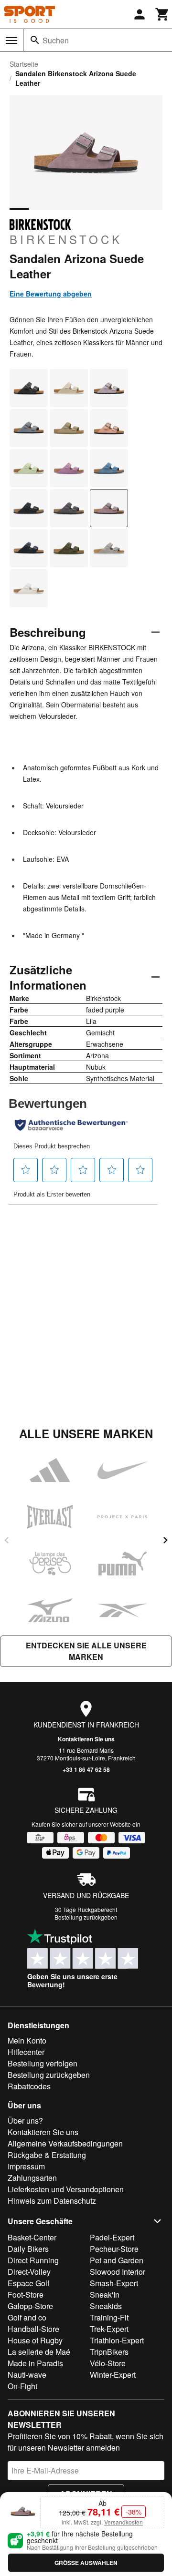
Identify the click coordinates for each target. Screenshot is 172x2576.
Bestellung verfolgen (43, 2063)
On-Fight (22, 2386)
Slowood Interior (118, 2272)
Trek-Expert (109, 2329)
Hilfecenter (26, 2052)
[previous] (7, 1540)
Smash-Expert (114, 2283)
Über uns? (25, 2121)
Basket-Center (32, 2237)
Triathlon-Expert (117, 2340)
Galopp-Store (30, 2306)
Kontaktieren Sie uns (86, 1739)
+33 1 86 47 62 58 (86, 1769)
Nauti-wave (27, 2375)
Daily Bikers (28, 2249)
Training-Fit (109, 2317)
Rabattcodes (29, 2086)
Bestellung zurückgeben (86, 1917)
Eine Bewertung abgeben (51, 294)
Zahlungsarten (32, 2178)
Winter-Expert (113, 2375)
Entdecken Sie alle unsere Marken (86, 1651)
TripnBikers (109, 2352)
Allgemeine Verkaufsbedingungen (65, 2143)
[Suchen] (35, 40)
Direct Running (33, 2260)
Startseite (24, 64)
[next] (165, 1540)
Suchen (56, 40)
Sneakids (106, 2306)
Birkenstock (66, 239)
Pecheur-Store (114, 2249)
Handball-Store (33, 2329)
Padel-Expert (112, 2237)
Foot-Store (26, 2295)
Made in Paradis (35, 2363)
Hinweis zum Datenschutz (52, 2201)
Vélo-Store (108, 2363)
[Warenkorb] (162, 14)
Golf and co (27, 2317)
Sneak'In (105, 2295)
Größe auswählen (86, 2563)
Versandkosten (124, 2522)
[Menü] (11, 41)
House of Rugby (35, 2340)
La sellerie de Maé (39, 2352)
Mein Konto (27, 2040)
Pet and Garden (117, 2260)
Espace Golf (28, 2283)
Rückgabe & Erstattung (47, 2155)
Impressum (26, 2166)
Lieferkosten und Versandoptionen (66, 2189)
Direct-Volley (29, 2272)
